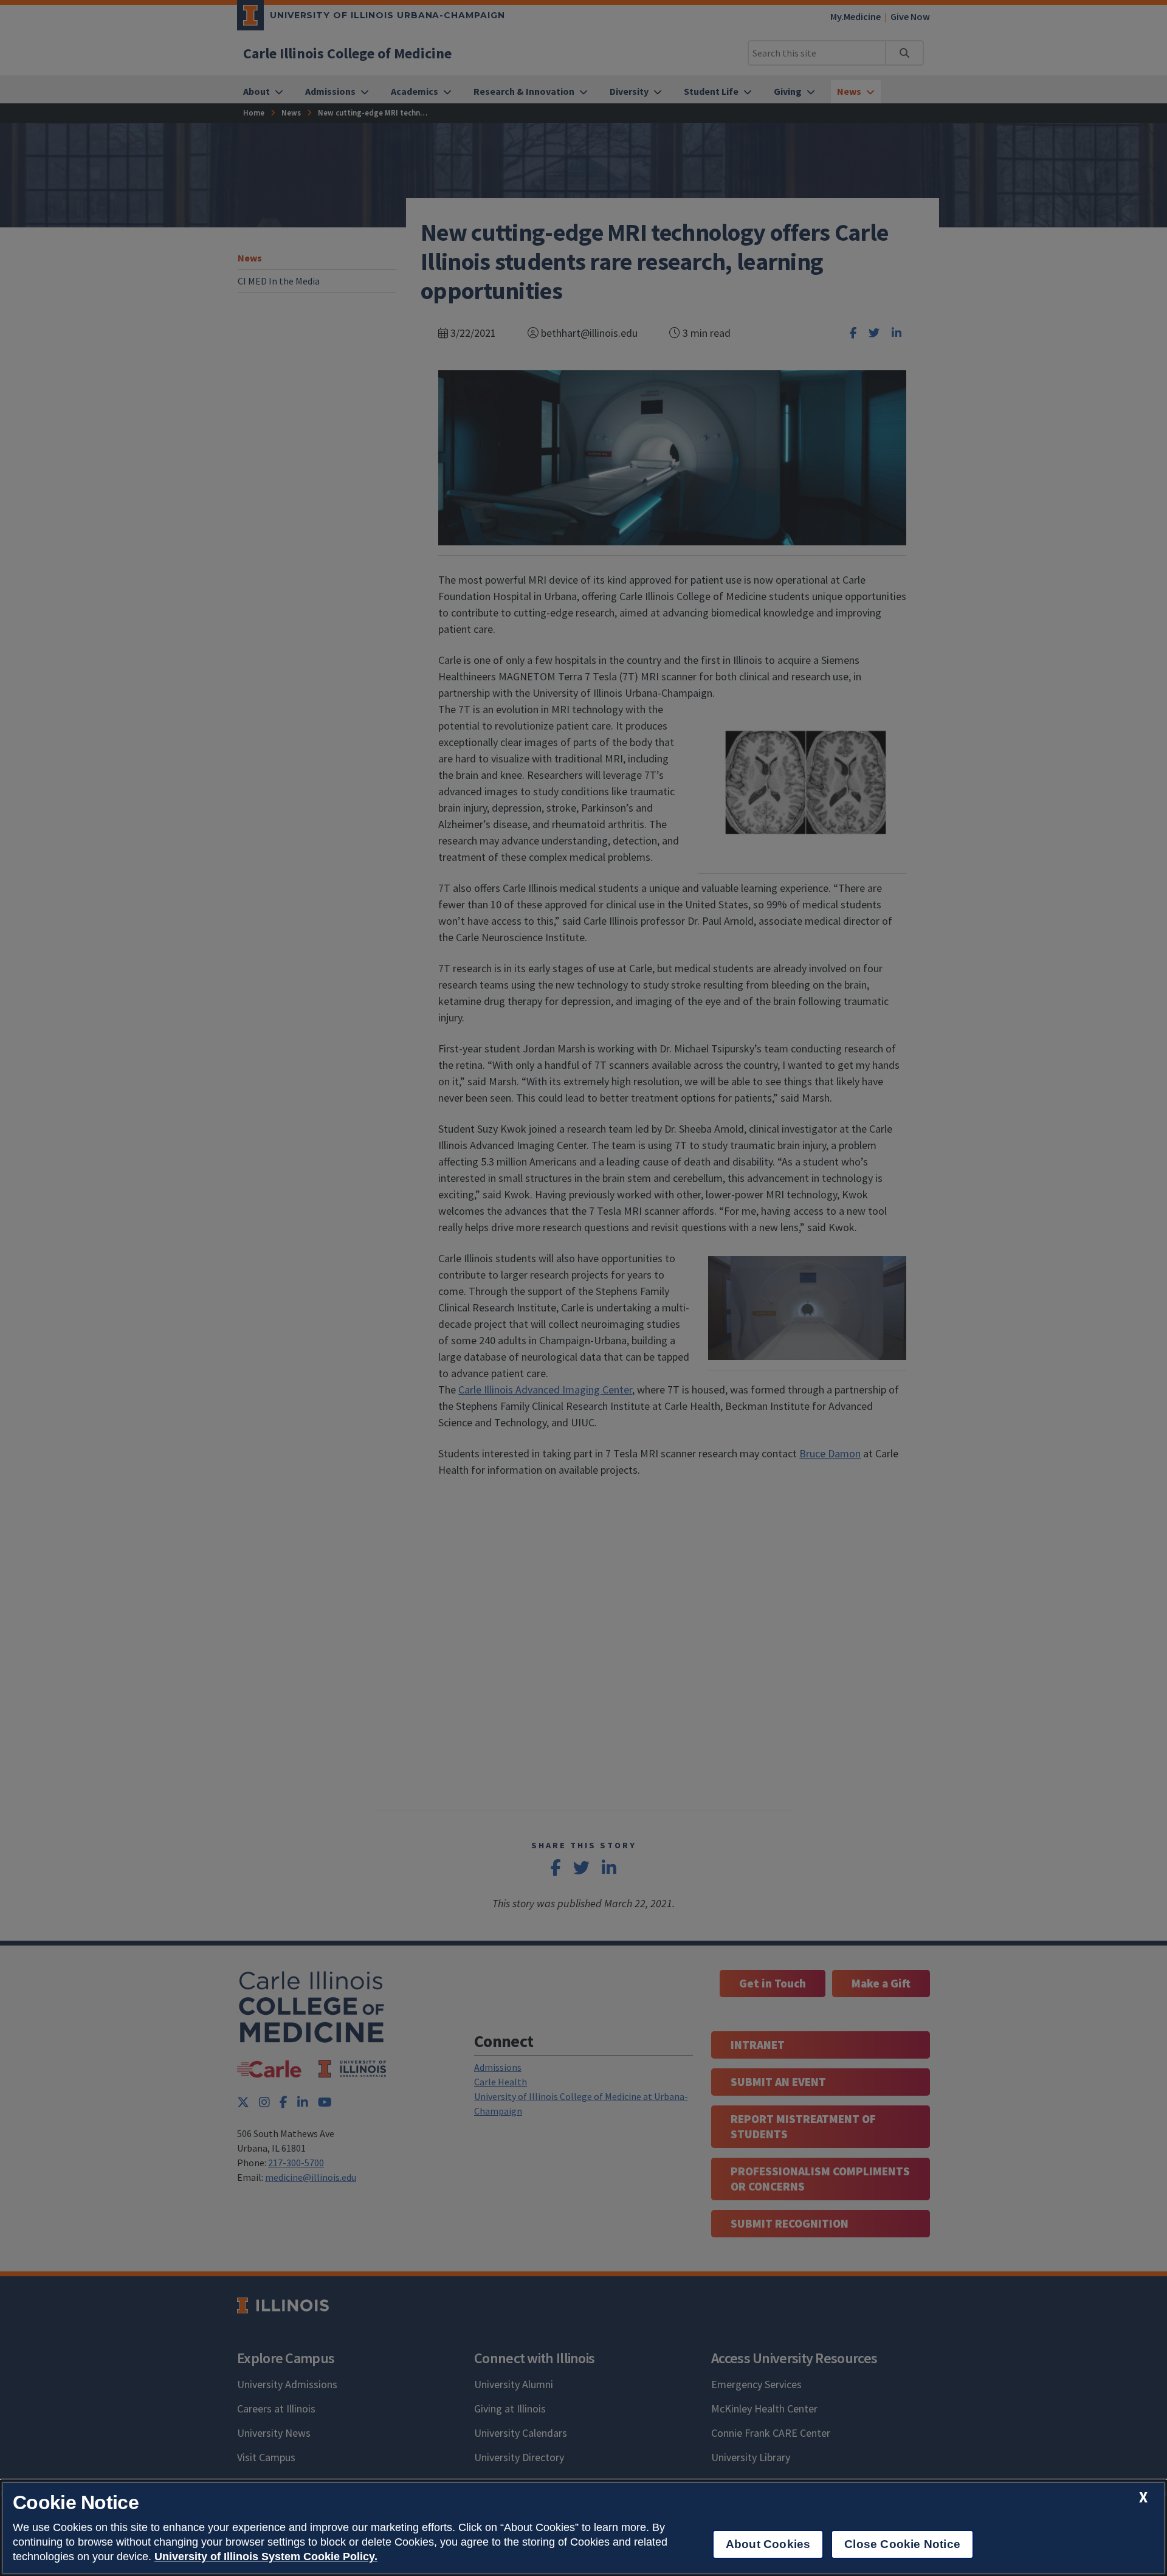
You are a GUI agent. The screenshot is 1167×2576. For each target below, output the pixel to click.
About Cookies (768, 2544)
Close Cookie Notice (902, 2544)
